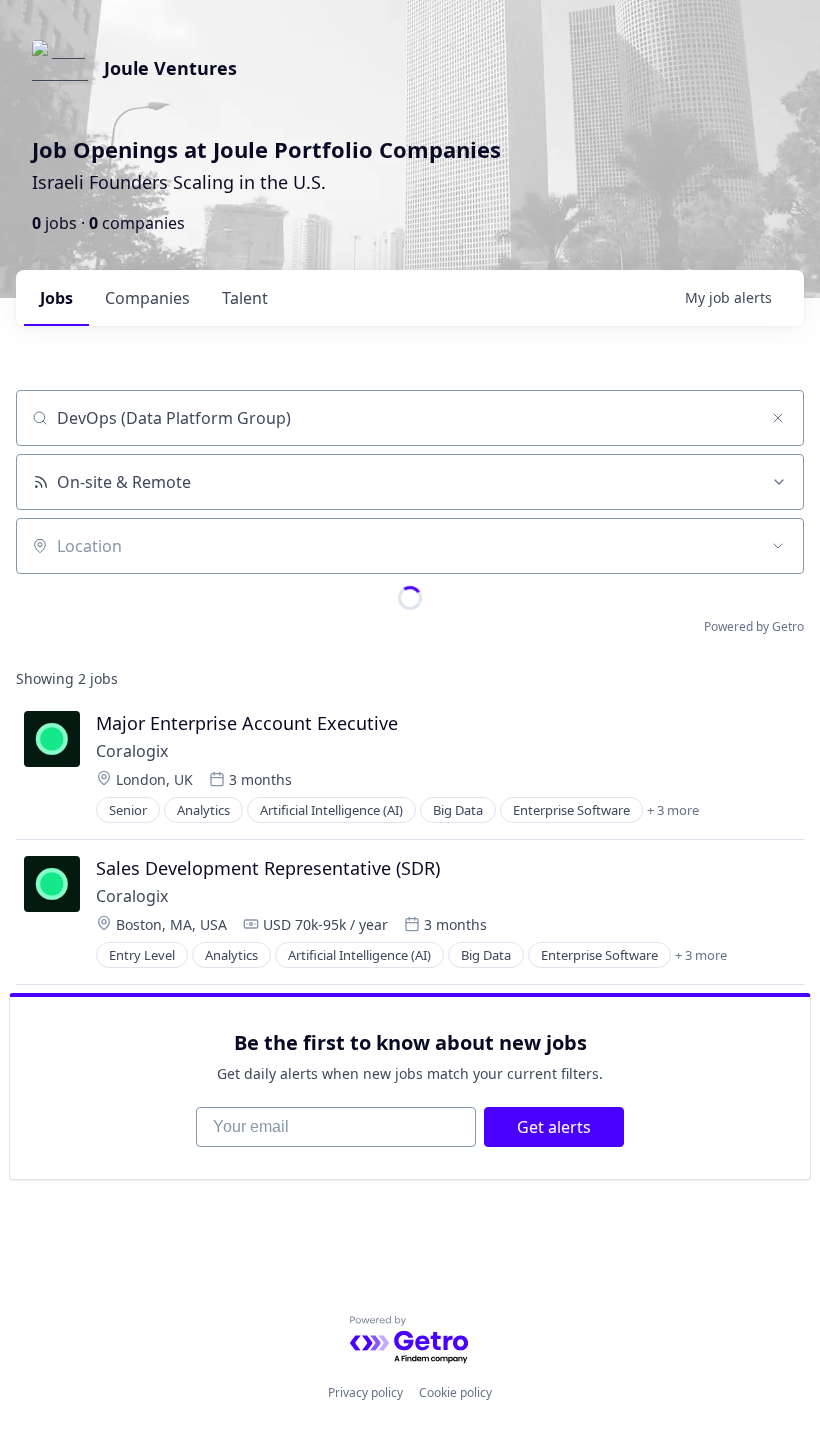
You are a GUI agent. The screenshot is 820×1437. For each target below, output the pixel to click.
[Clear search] (778, 418)
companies (147, 298)
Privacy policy (365, 1392)
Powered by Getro (754, 626)
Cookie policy (455, 1392)
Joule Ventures (170, 68)
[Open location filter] (778, 546)
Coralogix (132, 751)
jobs (56, 298)
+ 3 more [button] (673, 810)
